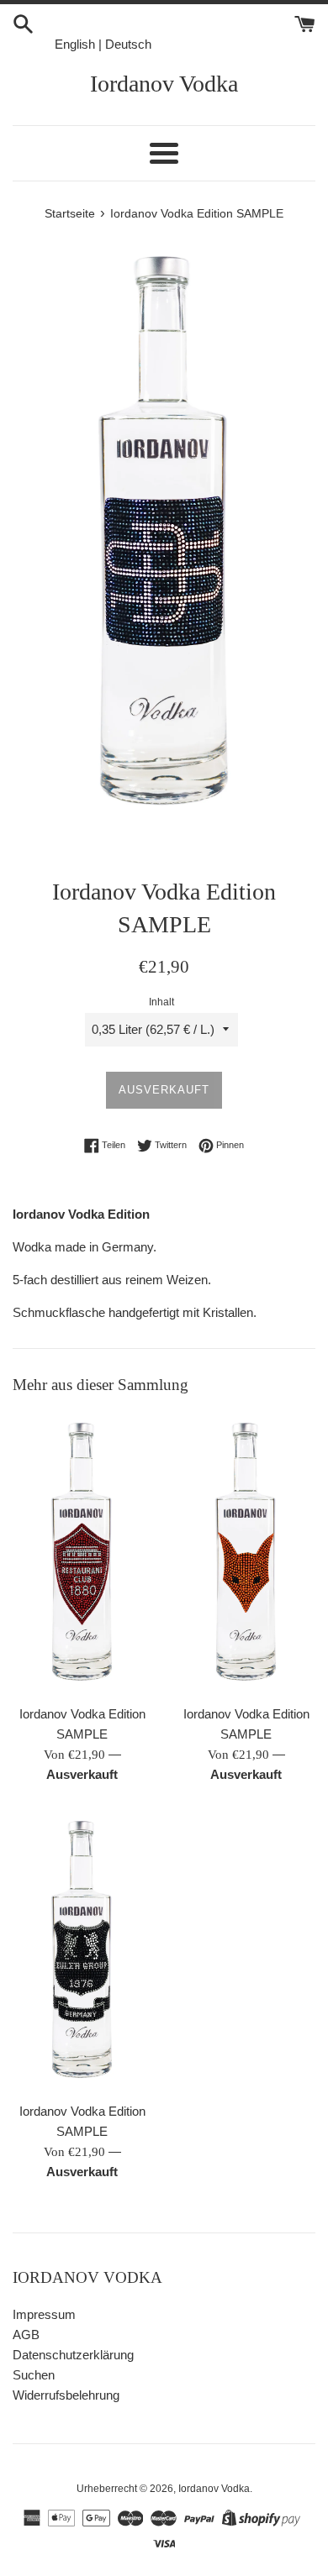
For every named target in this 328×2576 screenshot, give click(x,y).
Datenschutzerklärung (73, 2355)
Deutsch (128, 44)
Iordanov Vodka (164, 84)
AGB (26, 2335)
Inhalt (161, 1002)
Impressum (44, 2314)
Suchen (34, 2375)
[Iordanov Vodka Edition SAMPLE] (82, 1553)
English (75, 44)
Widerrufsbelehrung (66, 2395)
